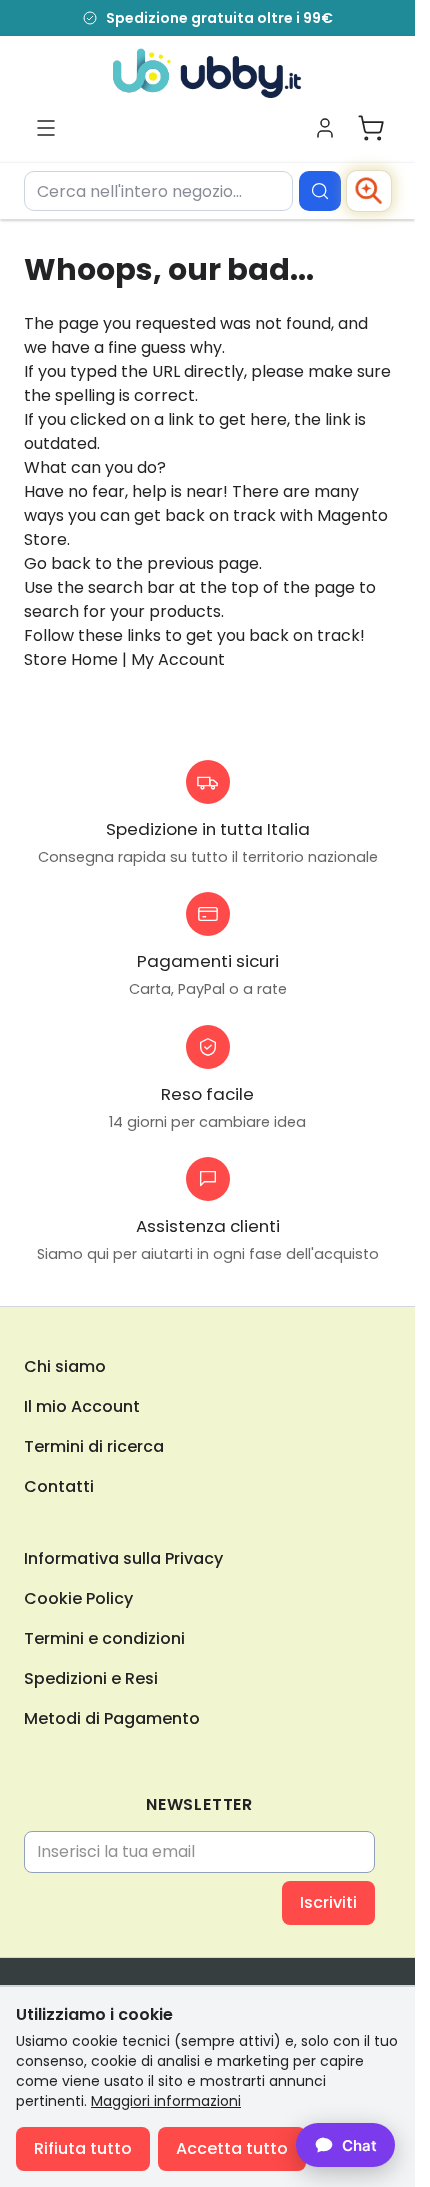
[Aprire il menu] (46, 128)
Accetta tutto (232, 2148)
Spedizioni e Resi (91, 1678)
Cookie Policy (78, 1598)
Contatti (59, 1486)
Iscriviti (328, 1902)
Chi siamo (65, 1366)
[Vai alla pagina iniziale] (207, 73)
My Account (178, 659)
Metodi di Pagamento (112, 1718)
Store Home (71, 659)
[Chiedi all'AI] (369, 191)
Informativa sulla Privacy (123, 1558)
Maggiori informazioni (166, 2101)
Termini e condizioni (104, 1638)
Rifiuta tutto (83, 2148)
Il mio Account (82, 1406)
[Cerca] (320, 191)
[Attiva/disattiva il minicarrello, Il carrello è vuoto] (371, 128)
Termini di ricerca (94, 1446)
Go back (57, 563)
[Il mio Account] (325, 128)
